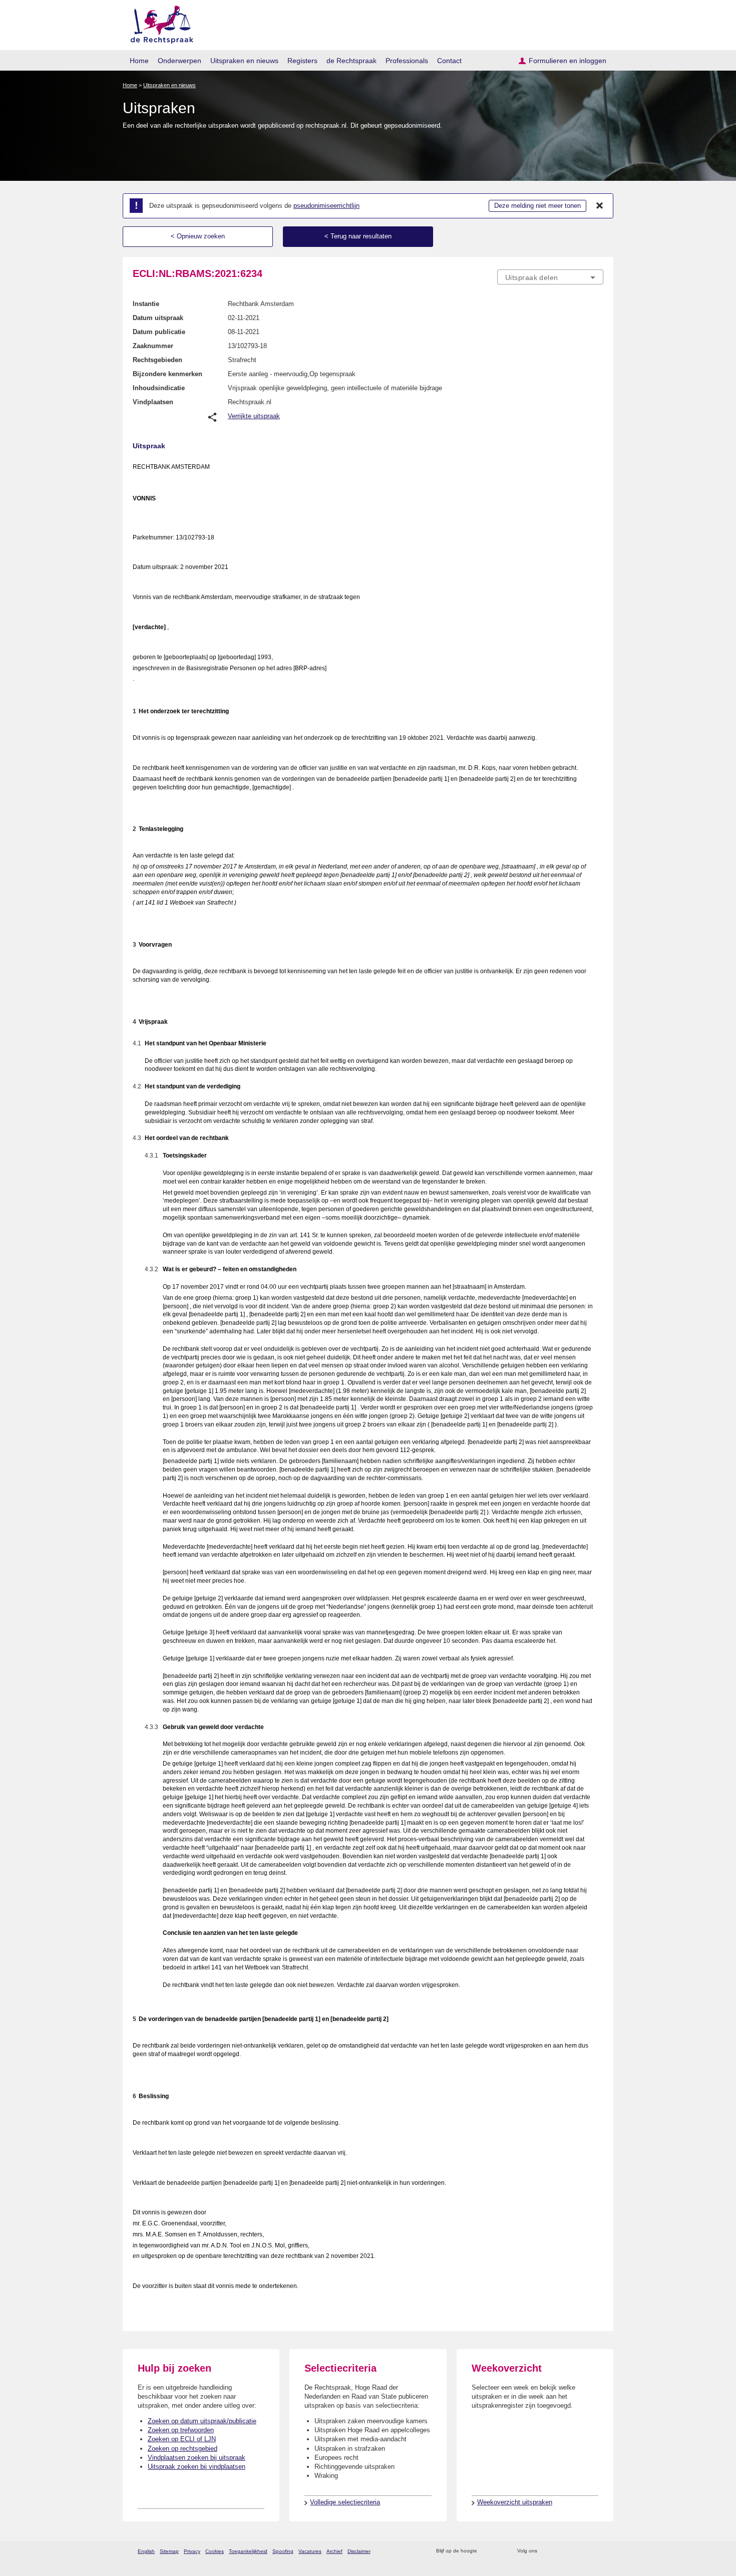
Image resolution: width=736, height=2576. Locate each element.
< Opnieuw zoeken (198, 236)
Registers (302, 61)
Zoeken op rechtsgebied (182, 2449)
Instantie (146, 304)
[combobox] (550, 277)
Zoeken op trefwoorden (181, 2430)
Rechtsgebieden (157, 360)
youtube (598, 2551)
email (499, 2551)
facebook (559, 2551)
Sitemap (169, 2551)
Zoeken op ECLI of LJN (182, 2439)
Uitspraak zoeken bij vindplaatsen (197, 2467)
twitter (546, 2551)
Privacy (192, 2551)
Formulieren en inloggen (568, 61)
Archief (334, 2551)
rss (486, 2551)
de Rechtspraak (351, 61)
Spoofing (283, 2551)
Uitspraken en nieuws (244, 61)
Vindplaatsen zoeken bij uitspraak (197, 2458)
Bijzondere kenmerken (167, 374)
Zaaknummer (153, 346)
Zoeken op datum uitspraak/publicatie (202, 2421)
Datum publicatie (159, 332)
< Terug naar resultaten (358, 236)
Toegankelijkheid (248, 2551)
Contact (449, 61)
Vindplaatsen (153, 402)
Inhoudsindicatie (159, 388)
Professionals (407, 61)
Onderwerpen (179, 61)
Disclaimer (359, 2551)
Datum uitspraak (158, 318)
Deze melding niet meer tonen (537, 206)
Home (139, 61)
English (146, 2551)
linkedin (585, 2551)
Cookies (215, 2551)
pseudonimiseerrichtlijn (326, 206)
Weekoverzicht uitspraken (515, 2502)
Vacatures (310, 2551)
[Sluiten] (600, 206)
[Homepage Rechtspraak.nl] (158, 23)
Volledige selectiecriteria (345, 2502)
